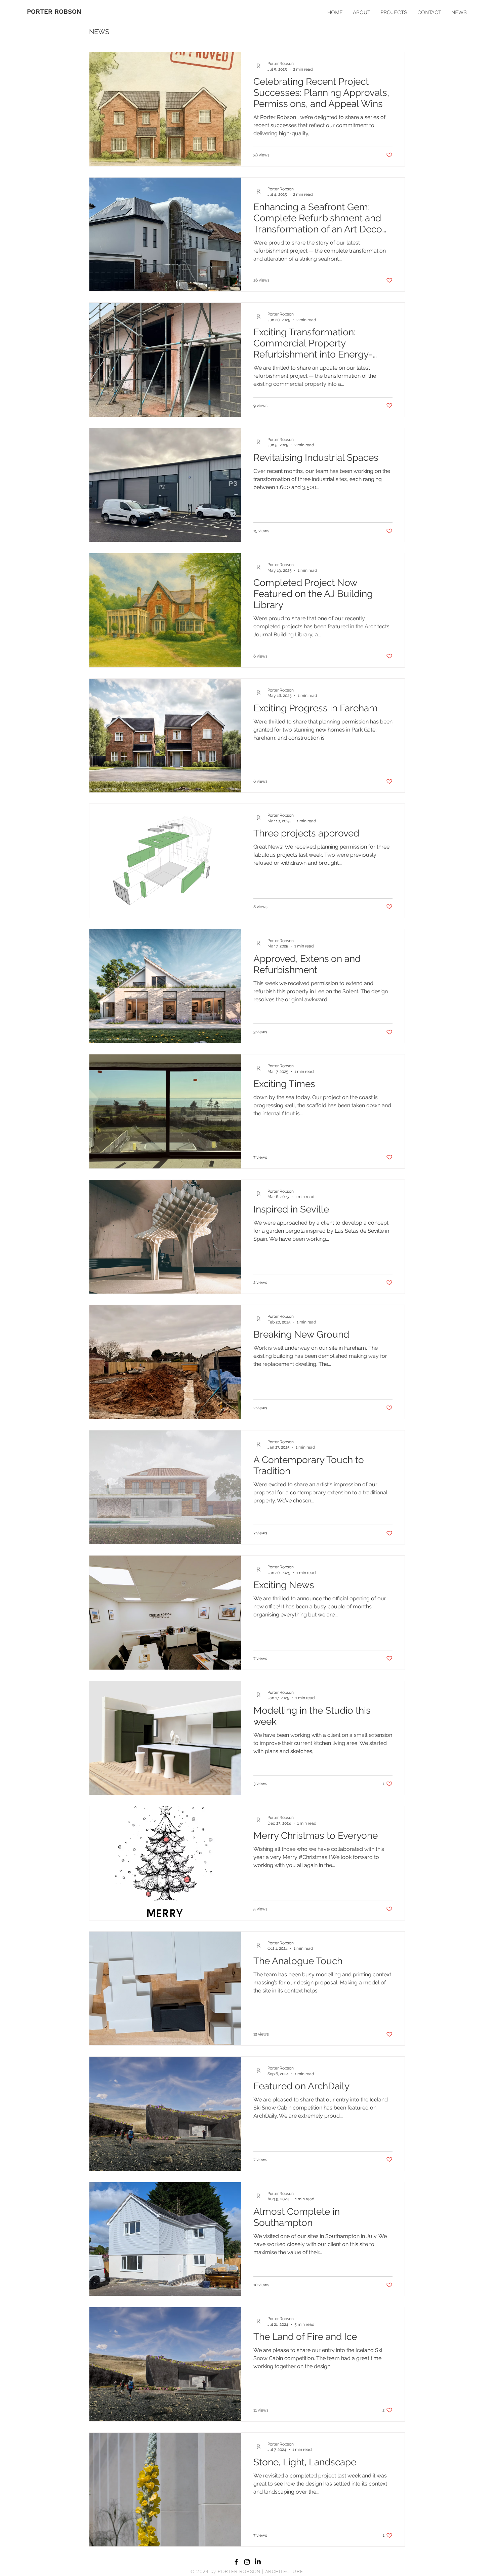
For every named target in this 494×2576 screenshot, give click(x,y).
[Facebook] (236, 2562)
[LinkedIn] (258, 2562)
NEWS (99, 32)
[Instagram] (247, 2562)
